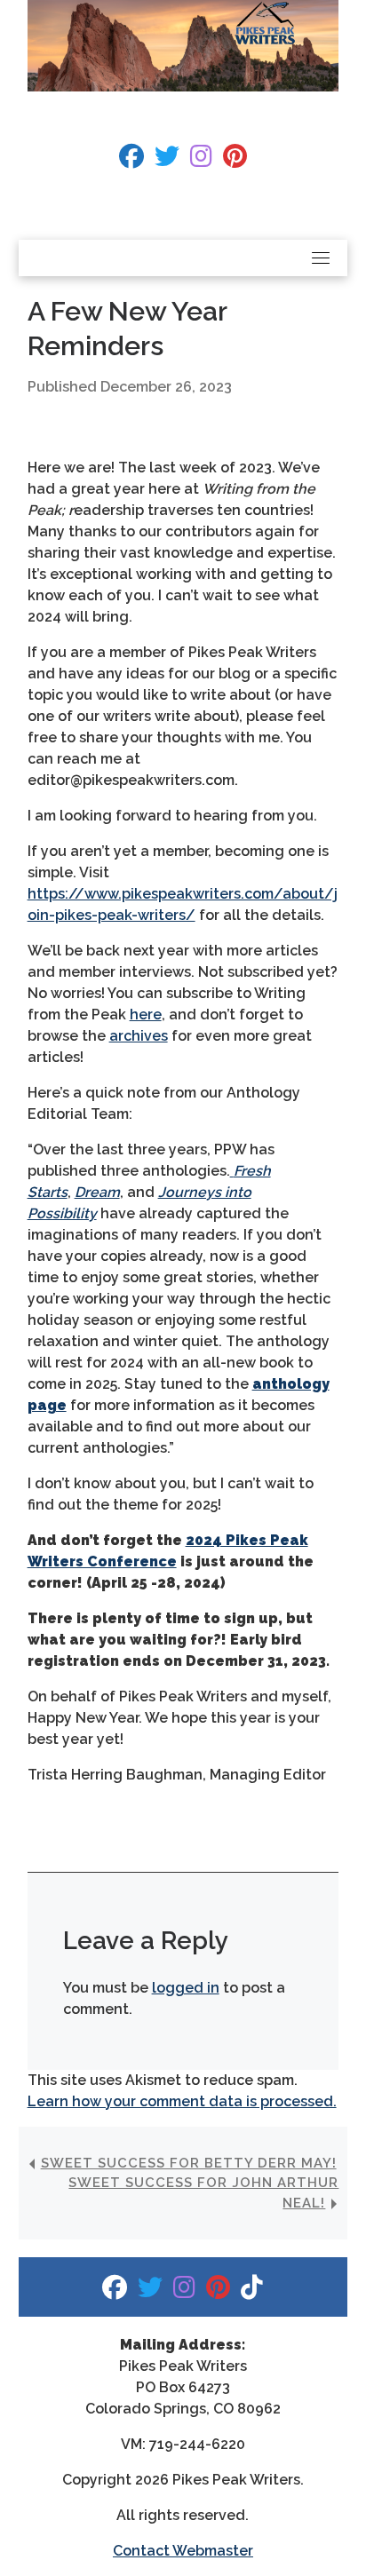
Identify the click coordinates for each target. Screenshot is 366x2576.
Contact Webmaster (183, 2551)
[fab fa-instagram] (201, 160)
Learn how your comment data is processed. (182, 2101)
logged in (186, 1988)
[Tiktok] (252, 2291)
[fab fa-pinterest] (235, 160)
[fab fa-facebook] (131, 160)
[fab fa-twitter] (167, 160)
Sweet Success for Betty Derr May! (189, 2163)
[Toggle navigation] (321, 258)
